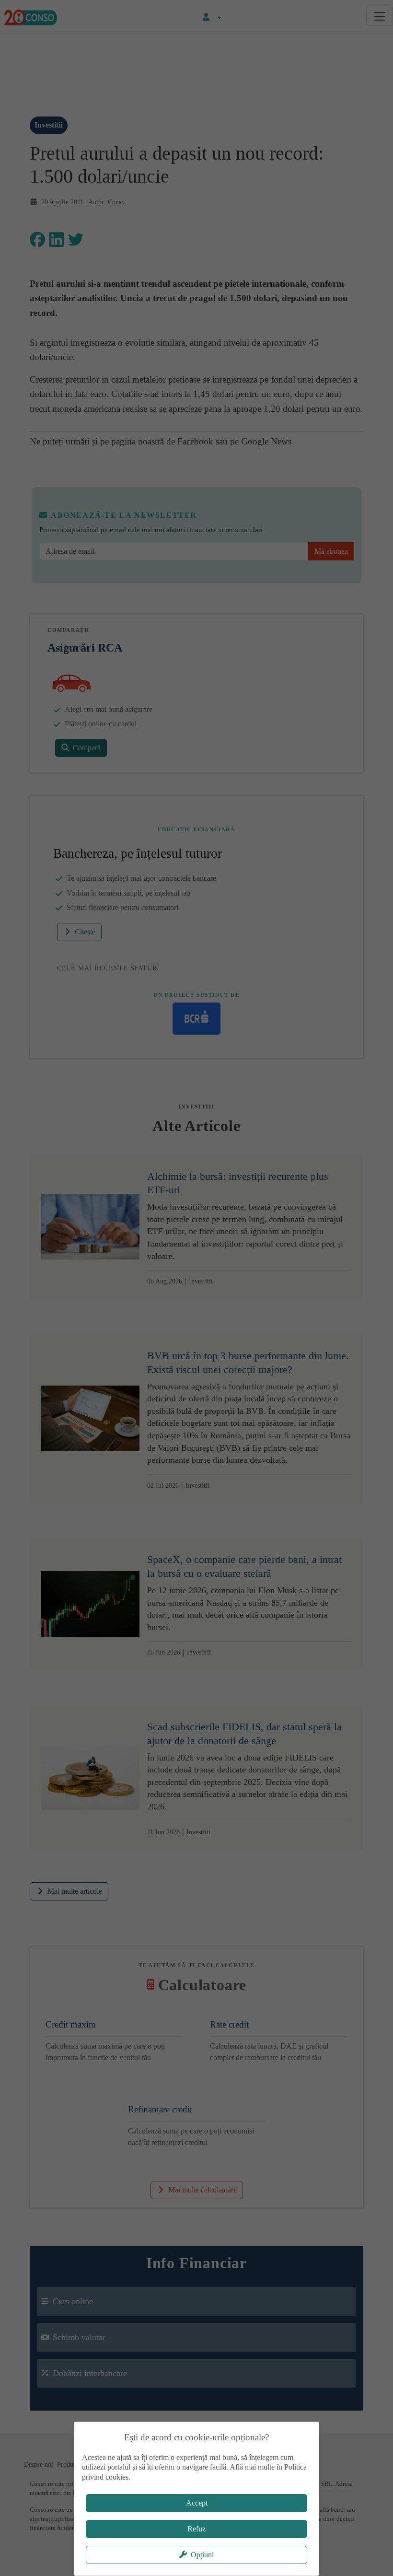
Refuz (196, 2529)
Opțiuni (202, 2555)
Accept (197, 2503)
